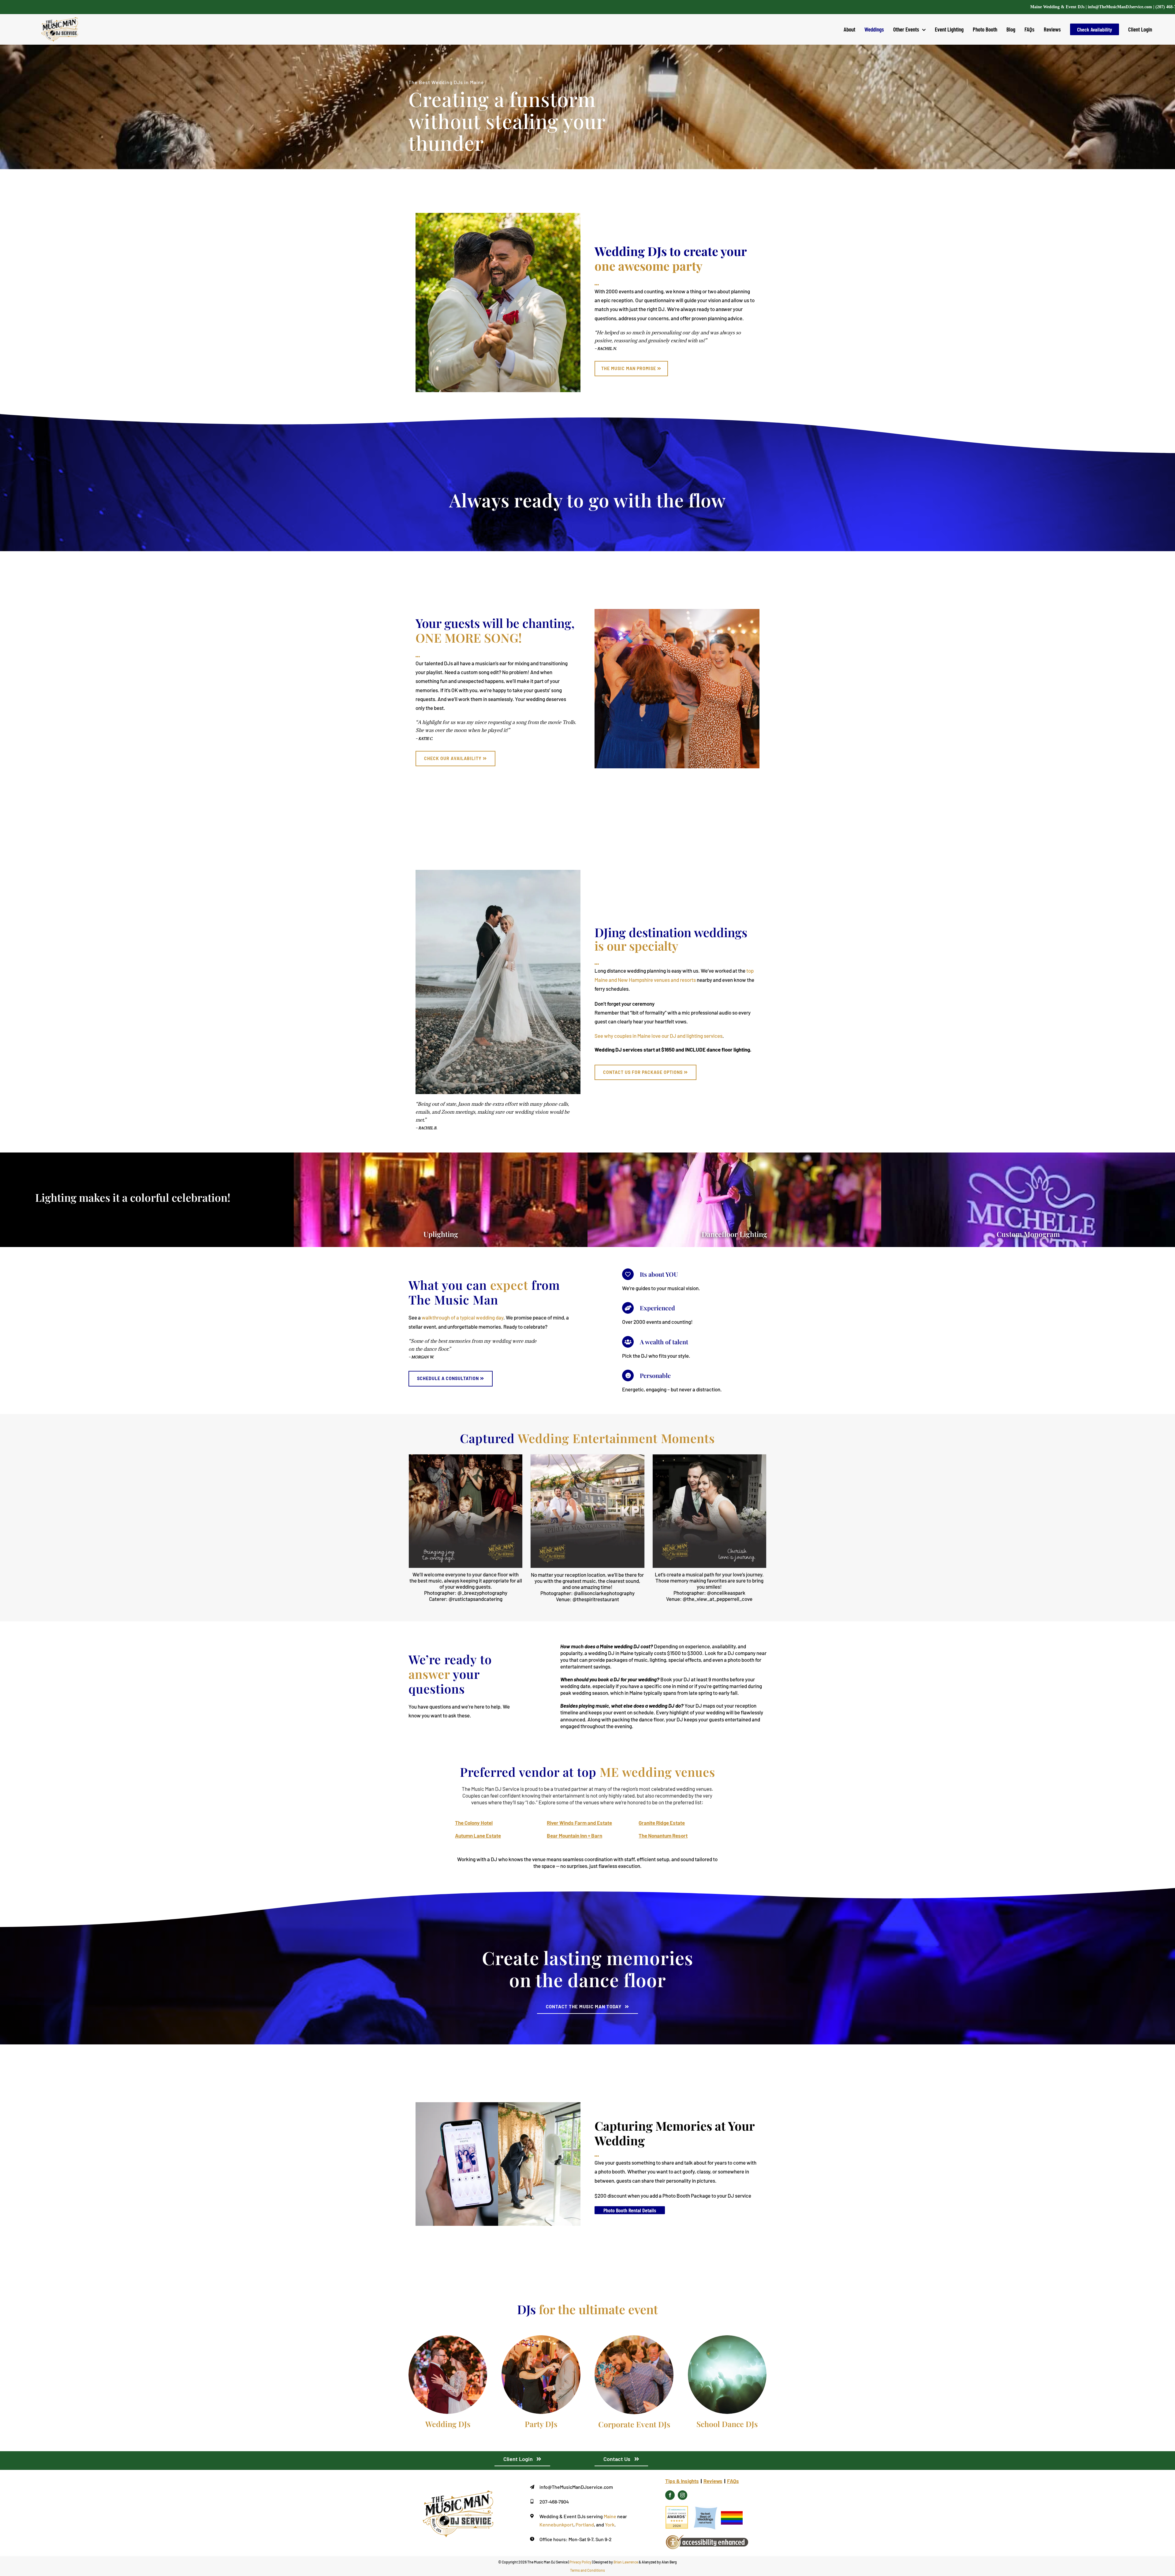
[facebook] (670, 2495)
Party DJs (541, 2424)
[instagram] (683, 2495)
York (610, 2524)
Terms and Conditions (587, 2570)
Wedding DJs (448, 2424)
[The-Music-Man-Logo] (458, 2493)
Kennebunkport (556, 2524)
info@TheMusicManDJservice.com (1120, 7)
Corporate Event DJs (634, 2424)
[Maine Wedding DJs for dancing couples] (448, 2338)
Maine (610, 2516)
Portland (585, 2524)
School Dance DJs (727, 2424)
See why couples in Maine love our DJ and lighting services (658, 1036)
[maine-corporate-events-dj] (634, 2338)
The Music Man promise (629, 368)
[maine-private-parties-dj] (541, 2338)
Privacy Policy (580, 2562)
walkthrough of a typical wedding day (463, 1317)
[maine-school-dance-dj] (727, 2338)
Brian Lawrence (626, 2562)
